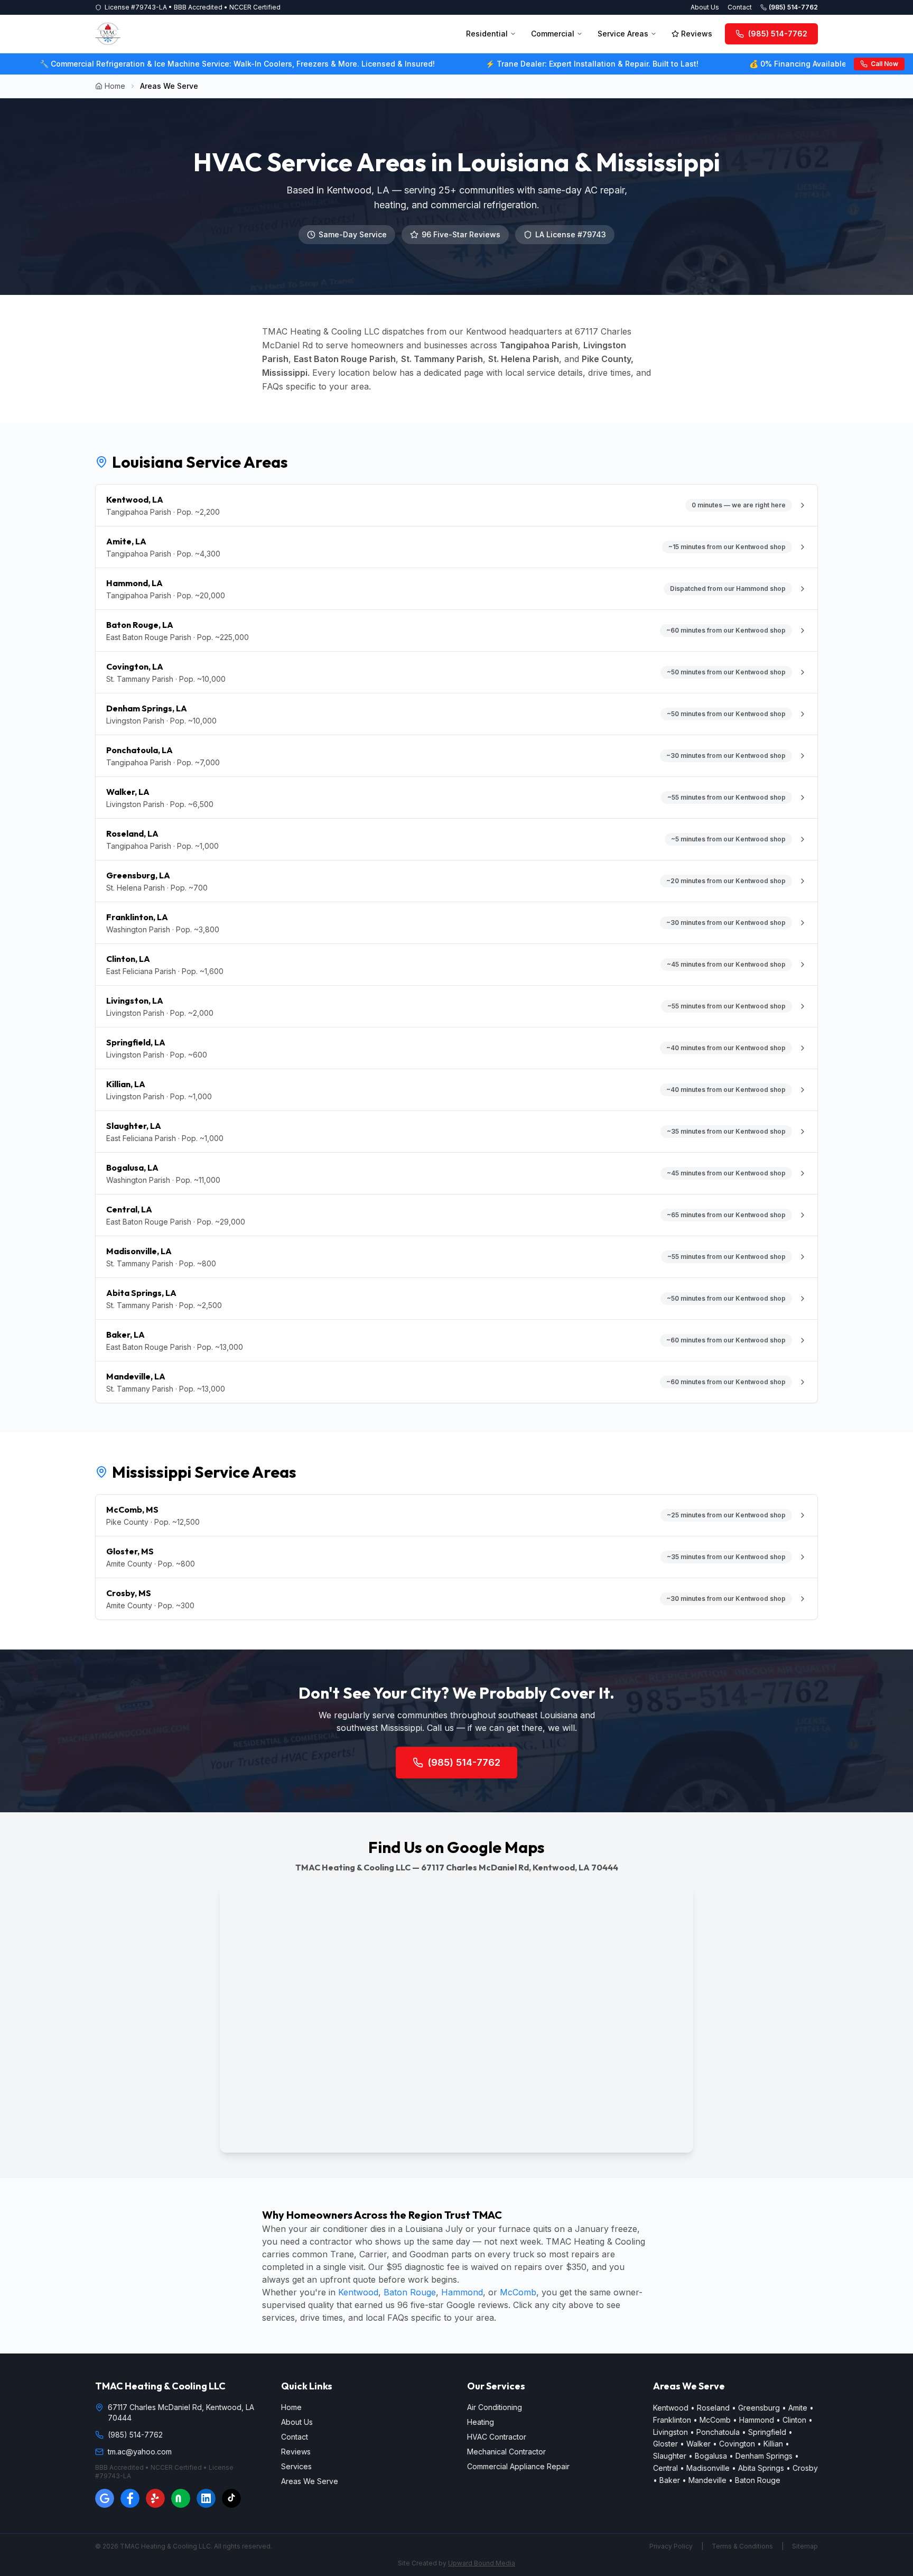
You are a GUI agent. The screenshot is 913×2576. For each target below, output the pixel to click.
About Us (705, 7)
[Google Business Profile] (105, 2498)
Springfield (767, 2432)
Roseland (713, 2408)
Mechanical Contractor (506, 2452)
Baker (670, 2480)
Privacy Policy (671, 2546)
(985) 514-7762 (793, 7)
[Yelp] (155, 2498)
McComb (518, 2292)
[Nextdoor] (181, 2498)
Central (665, 2468)
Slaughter (670, 2456)
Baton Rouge (410, 2292)
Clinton (794, 2420)
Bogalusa (711, 2456)
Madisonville (708, 2468)
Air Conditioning (495, 2407)
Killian (773, 2444)
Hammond (462, 2292)
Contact (740, 7)
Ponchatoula (718, 2432)
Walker (698, 2444)
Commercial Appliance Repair (518, 2466)
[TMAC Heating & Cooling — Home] (108, 34)
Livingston (670, 2432)
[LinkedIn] (206, 2498)
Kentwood (358, 2292)
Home (115, 86)
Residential (487, 34)
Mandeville (707, 2480)
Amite (798, 2408)
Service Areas (623, 34)
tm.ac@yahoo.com (140, 2452)
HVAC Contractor (497, 2437)
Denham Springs (764, 2456)
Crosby (805, 2468)
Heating (481, 2422)
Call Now (884, 64)
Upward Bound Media (482, 2563)
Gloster (665, 2444)
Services (296, 2466)
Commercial (553, 34)
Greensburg (759, 2408)
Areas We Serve (310, 2481)
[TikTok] (231, 2498)
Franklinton (672, 2420)
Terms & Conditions (742, 2546)
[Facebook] (130, 2498)
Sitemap (805, 2546)
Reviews (697, 34)
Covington (737, 2444)
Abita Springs (761, 2468)
